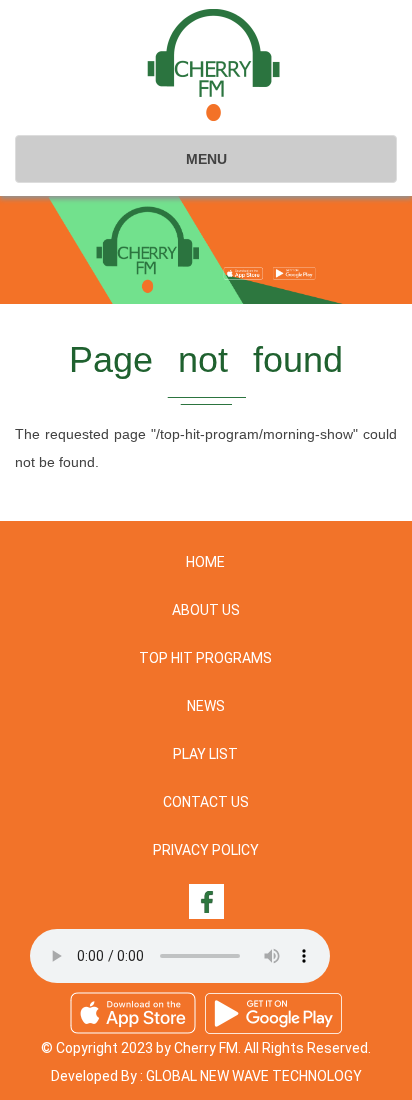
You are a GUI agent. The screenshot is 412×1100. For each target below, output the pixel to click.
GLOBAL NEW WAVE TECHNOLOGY (254, 1076)
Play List (205, 754)
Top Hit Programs (205, 658)
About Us (206, 610)
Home (205, 562)
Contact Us (206, 802)
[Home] (213, 65)
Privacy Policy (206, 850)
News (206, 706)
